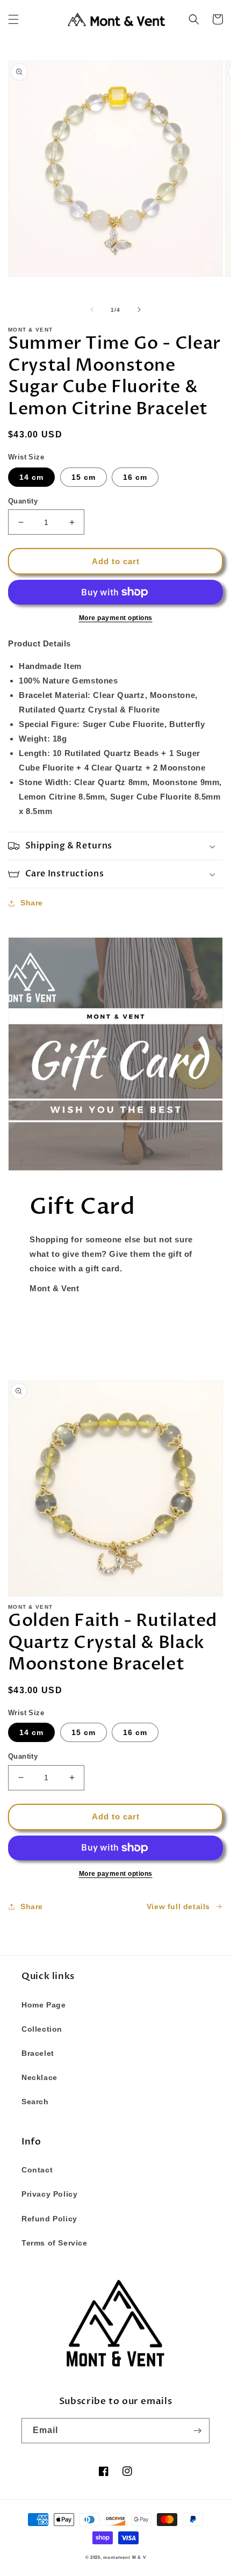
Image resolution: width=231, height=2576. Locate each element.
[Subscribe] (197, 2431)
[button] (13, 19)
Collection (42, 2029)
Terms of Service (55, 2243)
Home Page (44, 2005)
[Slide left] (92, 310)
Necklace (39, 2077)
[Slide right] (139, 310)
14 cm (31, 477)
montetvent (117, 2557)
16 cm (135, 477)
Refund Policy (49, 2219)
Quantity (23, 501)
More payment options (116, 618)
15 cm (84, 477)
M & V (139, 2557)
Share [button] (32, 903)
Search (35, 2102)
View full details (178, 1906)
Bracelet (38, 2053)
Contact (37, 2170)
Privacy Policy (49, 2194)
